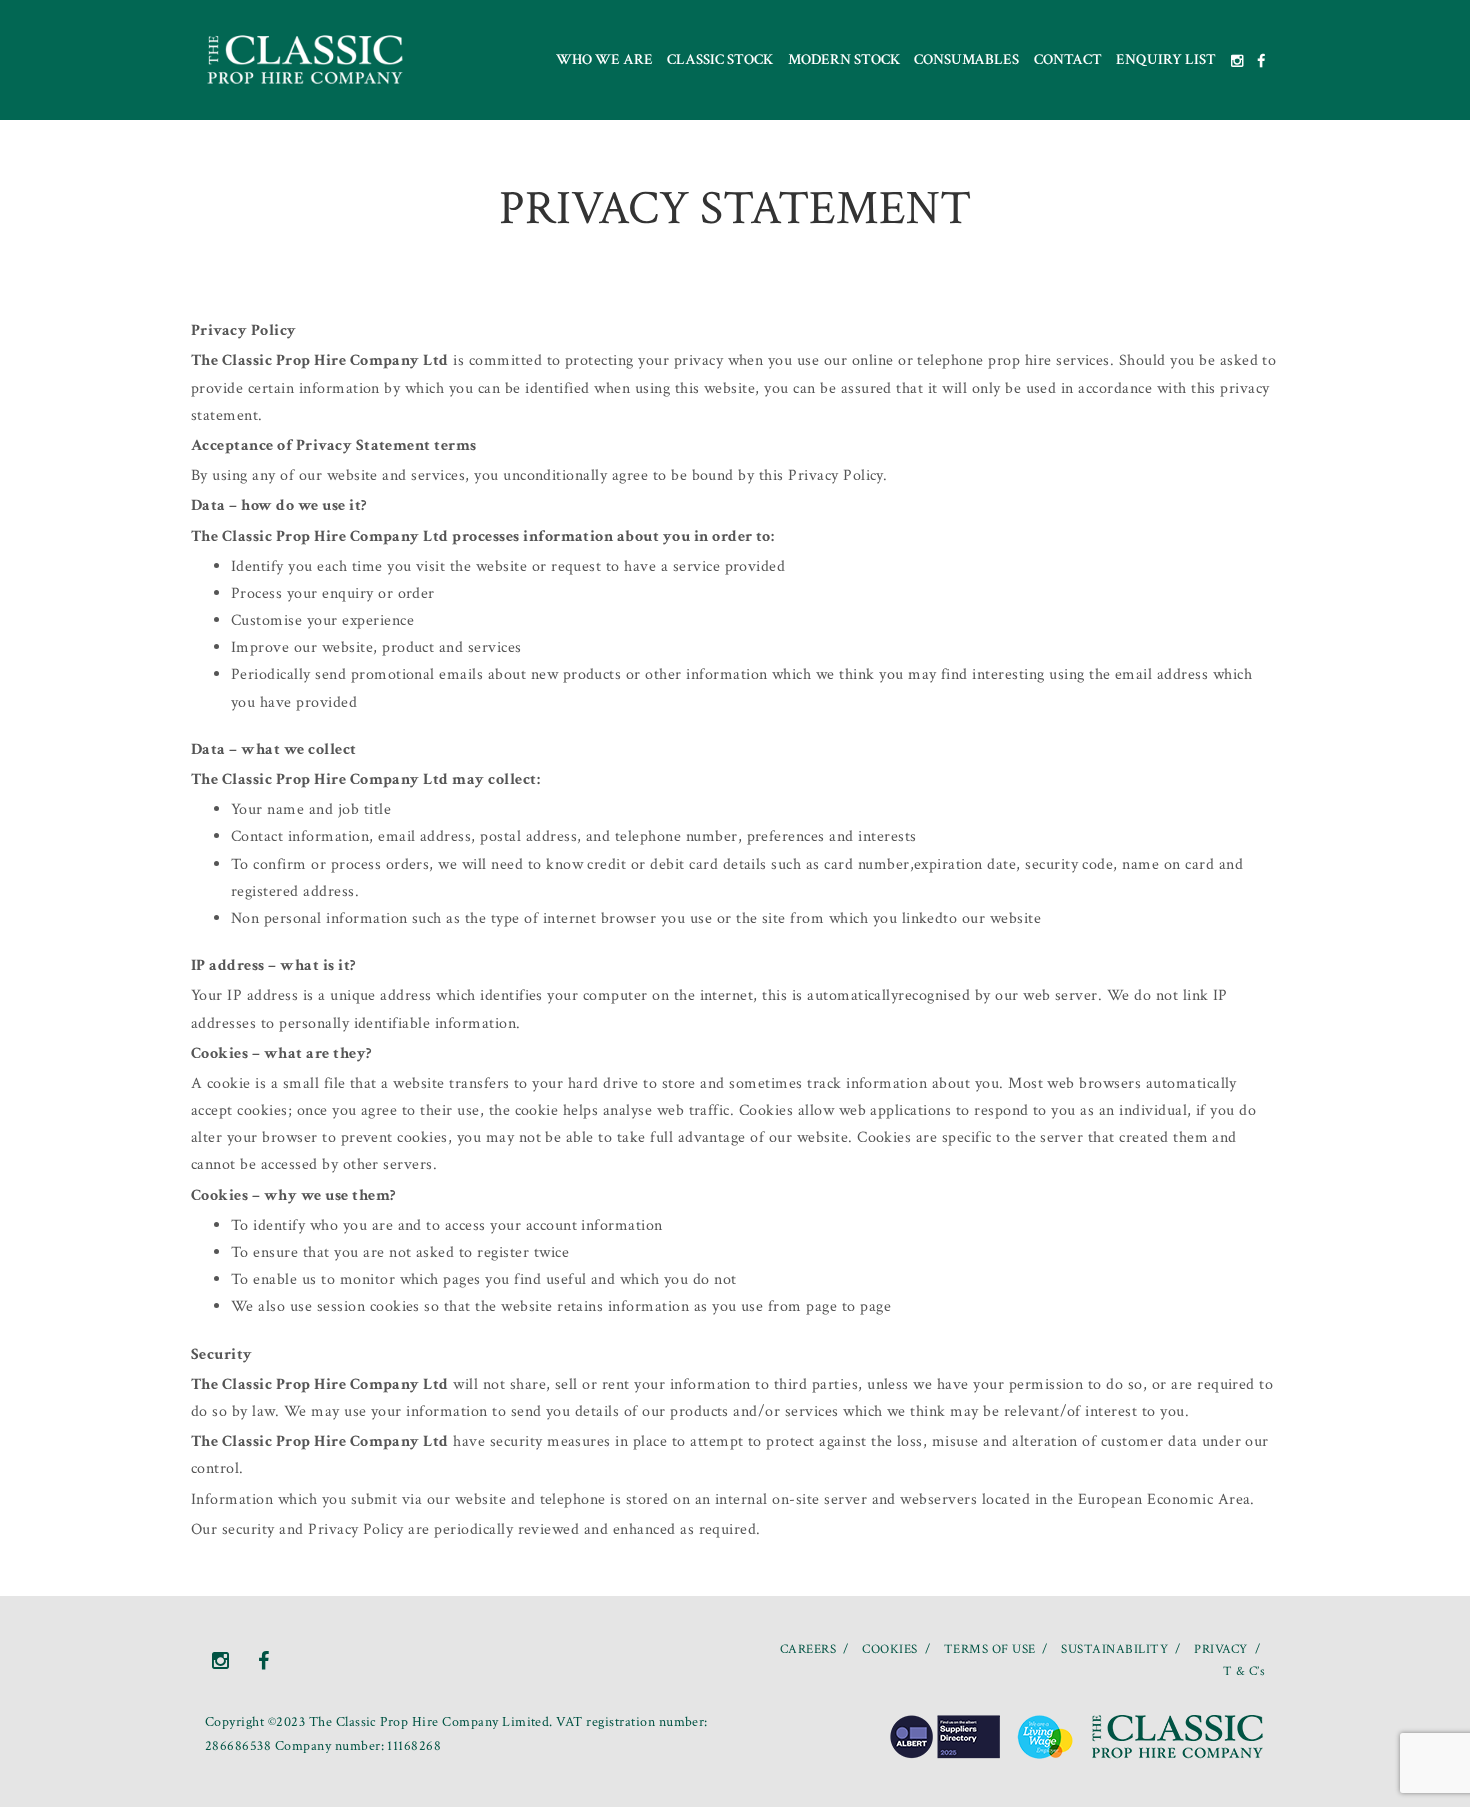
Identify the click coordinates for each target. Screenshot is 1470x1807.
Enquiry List (1166, 59)
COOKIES (889, 1649)
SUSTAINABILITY (1114, 1649)
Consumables (966, 59)
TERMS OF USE (990, 1649)
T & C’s (1244, 1671)
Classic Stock (720, 59)
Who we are (604, 59)
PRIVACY (1220, 1649)
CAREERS (808, 1649)
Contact (1068, 59)
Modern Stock (844, 59)
